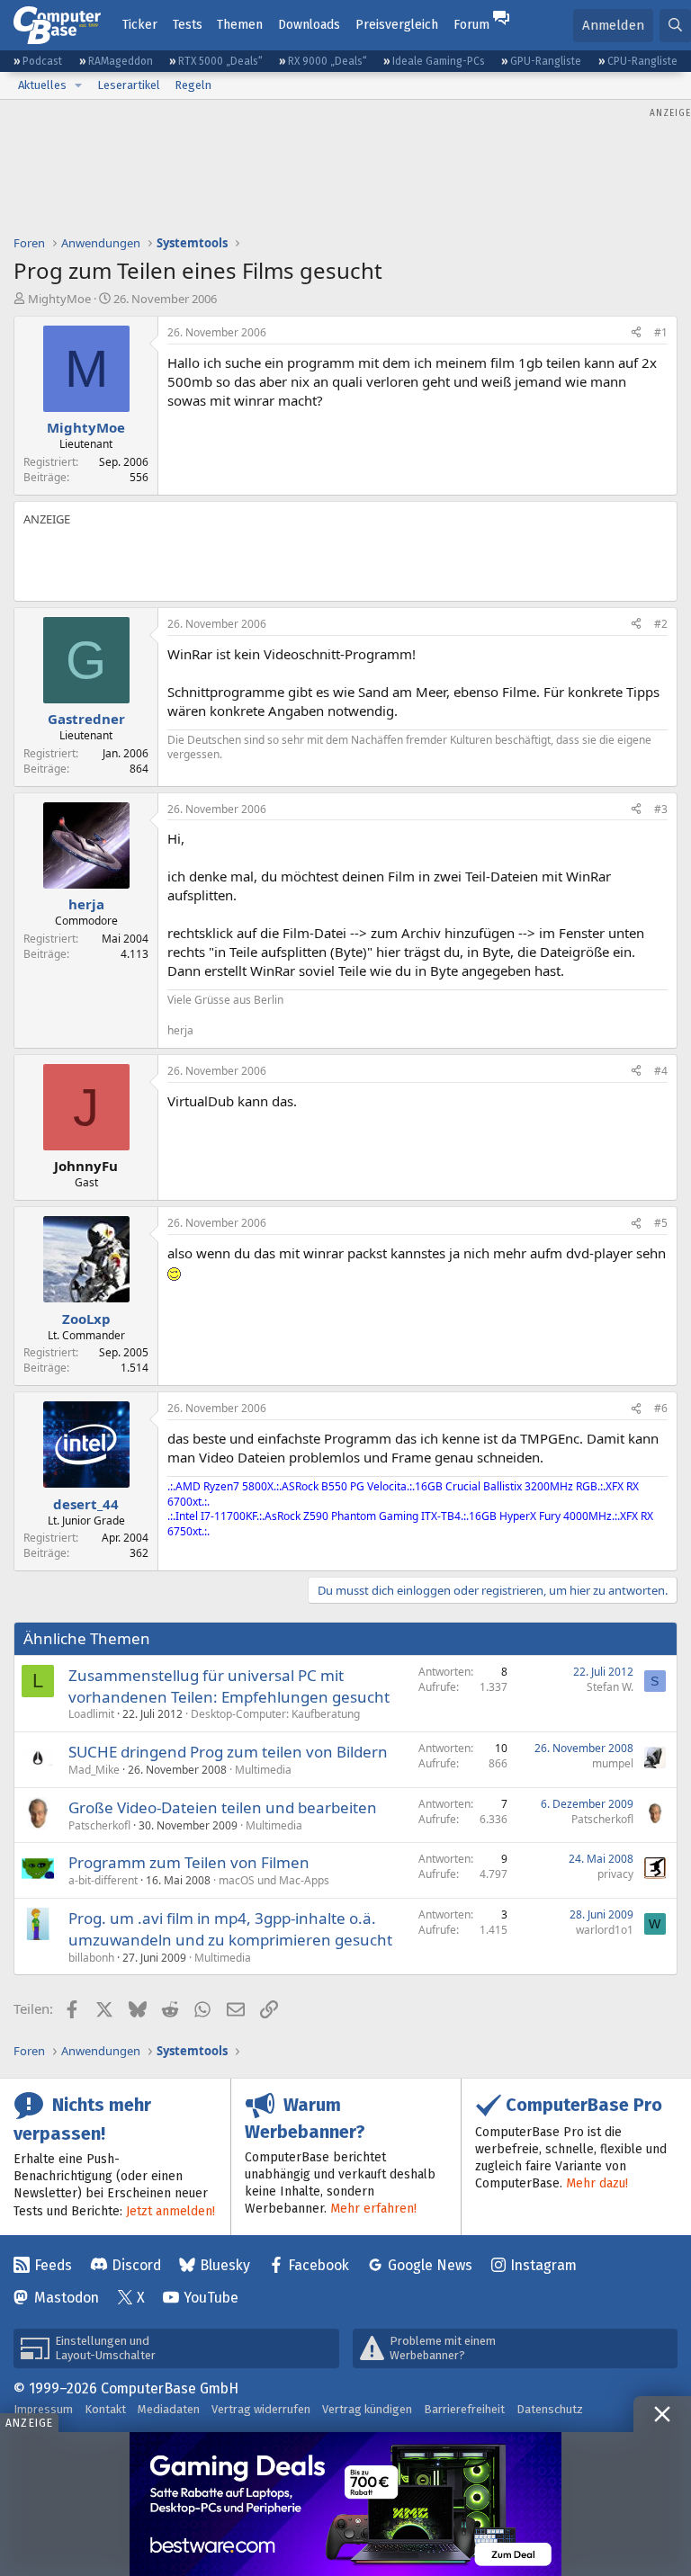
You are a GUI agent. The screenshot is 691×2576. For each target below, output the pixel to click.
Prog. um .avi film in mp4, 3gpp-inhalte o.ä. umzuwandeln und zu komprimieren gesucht (230, 1929)
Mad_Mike (94, 1770)
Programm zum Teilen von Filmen (189, 1862)
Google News (430, 2265)
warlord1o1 (605, 1930)
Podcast (42, 61)
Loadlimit (91, 1714)
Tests (188, 25)
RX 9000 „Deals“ (328, 61)
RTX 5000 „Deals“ (220, 61)
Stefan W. (610, 1687)
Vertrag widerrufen (261, 2409)
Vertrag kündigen (367, 2409)
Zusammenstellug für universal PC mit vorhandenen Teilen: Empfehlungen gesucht (229, 1686)
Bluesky (225, 2265)
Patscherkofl (99, 1825)
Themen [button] (240, 25)
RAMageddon (121, 61)
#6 (661, 1408)
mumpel (613, 1763)
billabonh (91, 1958)
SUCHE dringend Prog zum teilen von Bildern (228, 1752)
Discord (136, 2265)
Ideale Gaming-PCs (439, 61)
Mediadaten (169, 2409)
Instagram (543, 2265)
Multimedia (263, 1770)
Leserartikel (129, 85)
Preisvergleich (397, 25)
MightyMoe (59, 299)
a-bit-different (103, 1880)
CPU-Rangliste (642, 61)
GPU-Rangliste (546, 61)
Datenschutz (550, 2409)
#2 (661, 624)
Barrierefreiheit (464, 2409)
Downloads (309, 25)
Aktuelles (42, 85)
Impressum (43, 2409)
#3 (661, 809)
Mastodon (67, 2298)
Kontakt (105, 2409)
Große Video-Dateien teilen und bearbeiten (223, 1807)
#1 (661, 332)
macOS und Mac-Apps (274, 1880)
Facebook (319, 2265)
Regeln (193, 85)
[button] (78, 85)
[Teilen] (636, 333)
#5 (661, 1223)
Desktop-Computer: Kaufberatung (275, 1714)
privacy (615, 1874)
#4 (661, 1071)
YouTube (211, 2298)
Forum (471, 25)
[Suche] (675, 26)
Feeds (53, 2265)
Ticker (140, 25)
